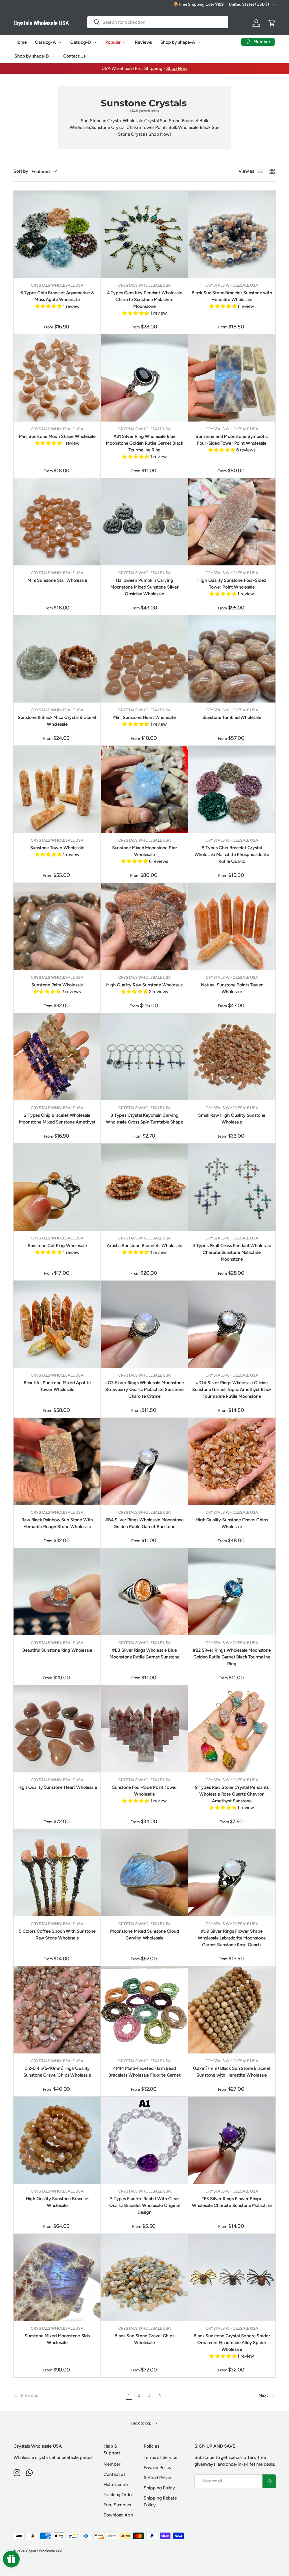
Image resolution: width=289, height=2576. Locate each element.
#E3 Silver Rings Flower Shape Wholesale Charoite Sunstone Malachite (232, 2202)
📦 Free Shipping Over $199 (198, 4)
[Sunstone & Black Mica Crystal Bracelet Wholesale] (57, 659)
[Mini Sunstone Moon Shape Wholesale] (57, 378)
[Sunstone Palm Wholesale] (57, 926)
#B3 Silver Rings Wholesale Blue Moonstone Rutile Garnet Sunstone (144, 1654)
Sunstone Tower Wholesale (57, 848)
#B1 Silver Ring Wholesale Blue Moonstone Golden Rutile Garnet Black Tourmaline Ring (144, 443)
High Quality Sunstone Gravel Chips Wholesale (232, 1523)
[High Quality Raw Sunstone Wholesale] (144, 926)
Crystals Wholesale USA (44, 2551)
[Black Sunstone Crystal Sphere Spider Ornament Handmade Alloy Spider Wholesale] (232, 2277)
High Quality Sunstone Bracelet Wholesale (57, 2202)
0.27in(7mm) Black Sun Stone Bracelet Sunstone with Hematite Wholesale (232, 2072)
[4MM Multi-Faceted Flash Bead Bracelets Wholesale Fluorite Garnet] (144, 2010)
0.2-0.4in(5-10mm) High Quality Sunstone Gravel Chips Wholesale (57, 2072)
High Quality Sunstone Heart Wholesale (57, 1787)
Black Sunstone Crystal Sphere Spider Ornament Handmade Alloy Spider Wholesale (232, 2343)
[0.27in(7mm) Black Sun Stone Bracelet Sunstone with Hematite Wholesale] (232, 2010)
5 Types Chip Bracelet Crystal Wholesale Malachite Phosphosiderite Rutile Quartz (232, 854)
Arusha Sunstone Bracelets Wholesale (144, 1246)
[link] (69, 2395)
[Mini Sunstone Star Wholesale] (57, 522)
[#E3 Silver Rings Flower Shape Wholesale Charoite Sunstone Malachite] (232, 2140)
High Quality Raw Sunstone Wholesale (144, 985)
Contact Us (74, 56)
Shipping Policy (159, 2488)
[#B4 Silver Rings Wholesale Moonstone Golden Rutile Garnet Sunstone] (144, 1461)
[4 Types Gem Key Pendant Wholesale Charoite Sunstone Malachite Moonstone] (144, 234)
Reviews (143, 42)
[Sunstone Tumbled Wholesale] (232, 659)
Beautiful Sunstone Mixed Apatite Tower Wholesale (57, 1386)
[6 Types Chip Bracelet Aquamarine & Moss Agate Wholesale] (57, 234)
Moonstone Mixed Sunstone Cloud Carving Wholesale (144, 1935)
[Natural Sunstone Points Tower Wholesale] (232, 926)
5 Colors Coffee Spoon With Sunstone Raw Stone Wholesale (57, 1935)
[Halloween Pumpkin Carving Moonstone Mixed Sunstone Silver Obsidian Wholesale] (144, 522)
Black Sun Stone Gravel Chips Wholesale (144, 2339)
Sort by (21, 171)
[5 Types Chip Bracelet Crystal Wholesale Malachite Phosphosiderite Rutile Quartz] (232, 789)
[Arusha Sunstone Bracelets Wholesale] (144, 1187)
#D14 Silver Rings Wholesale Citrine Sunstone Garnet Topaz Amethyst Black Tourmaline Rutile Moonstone (232, 1389)
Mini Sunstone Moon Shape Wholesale (57, 436)
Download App (118, 2515)
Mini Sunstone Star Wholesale (57, 580)
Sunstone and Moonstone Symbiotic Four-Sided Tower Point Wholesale (232, 440)
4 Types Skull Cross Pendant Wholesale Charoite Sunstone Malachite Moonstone (232, 1252)
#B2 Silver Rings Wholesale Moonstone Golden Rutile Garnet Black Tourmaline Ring (232, 1657)
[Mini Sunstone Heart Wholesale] (144, 659)
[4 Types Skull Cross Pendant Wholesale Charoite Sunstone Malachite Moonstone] (232, 1187)
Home (20, 42)
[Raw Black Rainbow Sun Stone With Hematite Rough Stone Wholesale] (57, 1461)
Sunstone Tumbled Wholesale (232, 717)
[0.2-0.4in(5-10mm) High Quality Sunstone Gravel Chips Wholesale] (57, 2010)
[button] (272, 23)
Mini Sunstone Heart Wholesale (144, 717)
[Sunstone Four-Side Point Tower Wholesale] (144, 1729)
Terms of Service (160, 2457)
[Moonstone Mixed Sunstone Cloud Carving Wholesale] (144, 1872)
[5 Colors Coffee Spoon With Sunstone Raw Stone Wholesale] (57, 1872)
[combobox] (158, 22)
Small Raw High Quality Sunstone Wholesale (232, 1119)
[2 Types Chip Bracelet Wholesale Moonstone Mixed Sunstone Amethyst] (57, 1057)
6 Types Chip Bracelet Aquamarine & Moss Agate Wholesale (57, 296)
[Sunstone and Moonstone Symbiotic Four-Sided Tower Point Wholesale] (232, 378)
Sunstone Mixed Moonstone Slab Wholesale (57, 2339)
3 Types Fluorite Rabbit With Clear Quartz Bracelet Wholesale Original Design (145, 2205)
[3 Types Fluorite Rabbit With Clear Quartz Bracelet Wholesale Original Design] (144, 2140)
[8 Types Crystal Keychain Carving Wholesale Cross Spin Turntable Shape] (144, 1057)
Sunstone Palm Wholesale (57, 985)
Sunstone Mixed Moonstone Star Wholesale (144, 851)
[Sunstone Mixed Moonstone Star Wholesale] (144, 789)
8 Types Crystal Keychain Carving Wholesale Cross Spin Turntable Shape (144, 1119)
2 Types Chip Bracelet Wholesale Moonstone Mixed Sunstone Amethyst (57, 1119)
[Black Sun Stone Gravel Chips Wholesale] (144, 2277)
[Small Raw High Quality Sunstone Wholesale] (232, 1057)
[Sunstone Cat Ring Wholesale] (57, 1187)
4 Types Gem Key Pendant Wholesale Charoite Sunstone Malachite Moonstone (145, 299)
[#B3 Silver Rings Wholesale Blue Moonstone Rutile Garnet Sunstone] (144, 1592)
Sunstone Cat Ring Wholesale (57, 1246)
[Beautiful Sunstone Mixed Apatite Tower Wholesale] (57, 1324)
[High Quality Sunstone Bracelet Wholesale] (57, 2140)
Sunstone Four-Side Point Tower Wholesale (144, 1791)
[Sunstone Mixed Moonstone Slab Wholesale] (57, 2277)
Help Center (116, 2484)
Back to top (142, 2423)
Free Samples (117, 2505)
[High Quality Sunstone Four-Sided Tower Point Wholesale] (232, 522)
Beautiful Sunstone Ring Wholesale (57, 1650)
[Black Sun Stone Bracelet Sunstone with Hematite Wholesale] (232, 234)
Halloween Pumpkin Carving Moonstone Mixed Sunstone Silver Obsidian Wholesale (144, 587)
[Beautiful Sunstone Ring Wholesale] (57, 1592)
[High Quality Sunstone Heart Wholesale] (57, 1729)
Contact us (114, 2474)
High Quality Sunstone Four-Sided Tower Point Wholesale (232, 584)
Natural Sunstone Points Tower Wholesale (232, 988)
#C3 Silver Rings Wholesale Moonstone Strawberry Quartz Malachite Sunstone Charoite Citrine (144, 1389)
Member (112, 2464)
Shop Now (177, 68)
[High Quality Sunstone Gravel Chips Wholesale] (232, 1461)
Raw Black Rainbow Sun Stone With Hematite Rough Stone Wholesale (57, 1523)
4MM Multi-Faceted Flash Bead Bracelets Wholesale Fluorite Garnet (144, 2072)
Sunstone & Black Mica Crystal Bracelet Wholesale (57, 721)
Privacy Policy (158, 2468)
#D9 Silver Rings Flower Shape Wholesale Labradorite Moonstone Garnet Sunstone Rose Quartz (232, 1938)
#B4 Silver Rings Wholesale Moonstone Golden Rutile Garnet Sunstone (144, 1523)
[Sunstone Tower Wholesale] (57, 789)
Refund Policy (157, 2478)
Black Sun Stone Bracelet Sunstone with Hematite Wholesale (232, 296)
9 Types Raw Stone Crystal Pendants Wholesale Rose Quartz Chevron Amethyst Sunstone (232, 1794)
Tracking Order (118, 2495)
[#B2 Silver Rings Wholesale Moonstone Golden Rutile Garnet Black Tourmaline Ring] (232, 1592)
